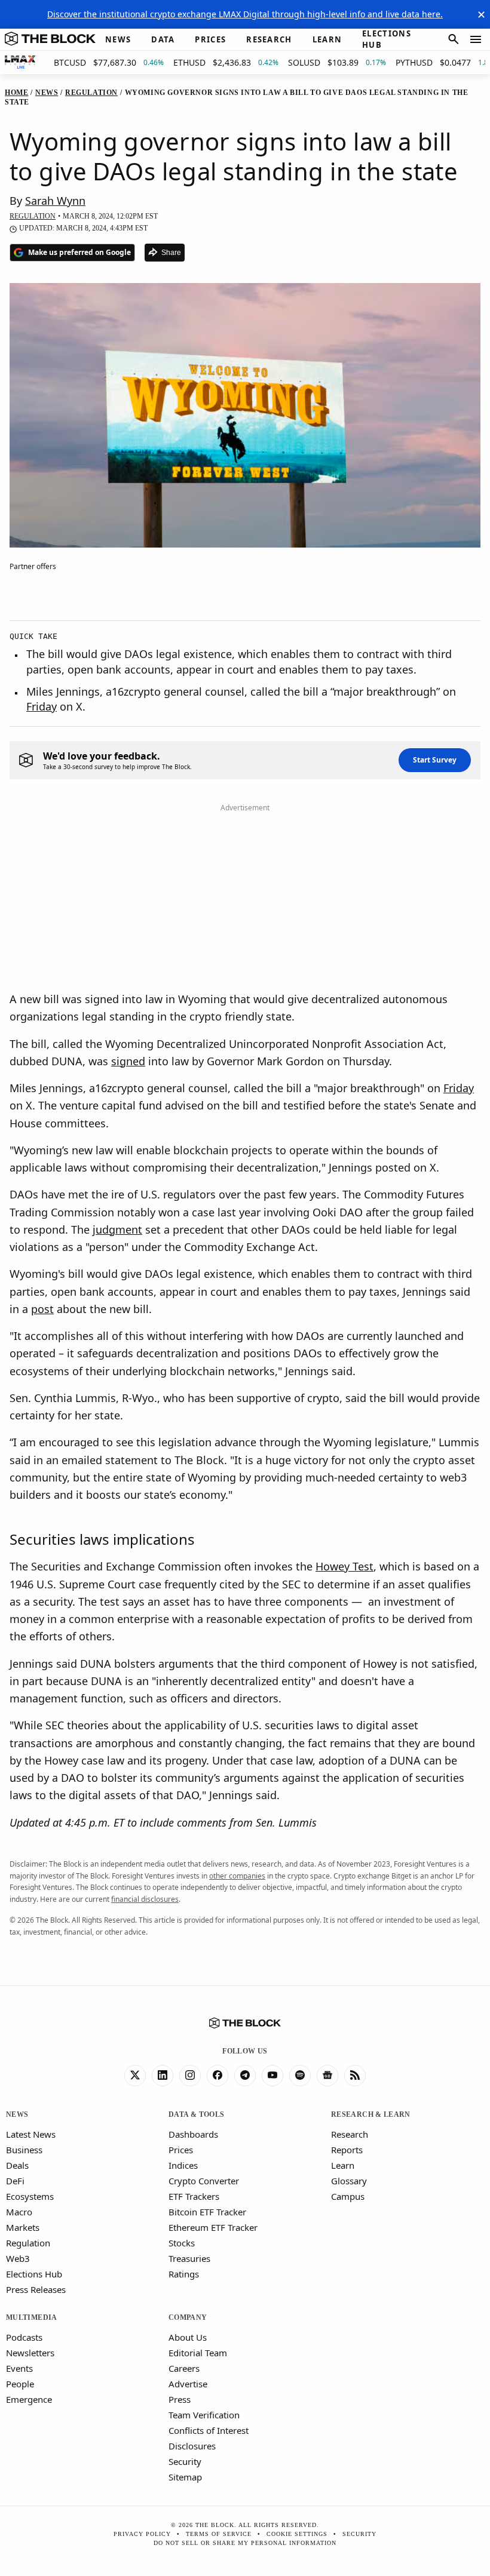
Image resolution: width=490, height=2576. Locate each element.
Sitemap (185, 2477)
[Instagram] (190, 2076)
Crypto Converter (204, 2181)
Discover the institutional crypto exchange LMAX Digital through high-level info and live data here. (245, 14)
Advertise (188, 2384)
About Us (188, 2337)
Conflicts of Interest (209, 2430)
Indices (183, 2165)
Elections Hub (34, 2274)
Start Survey (435, 760)
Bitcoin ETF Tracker (207, 2212)
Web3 (18, 2258)
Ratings (184, 2274)
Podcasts (24, 2337)
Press (180, 2399)
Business (24, 2150)
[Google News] (327, 2076)
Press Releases (36, 2289)
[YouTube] (272, 2076)
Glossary (349, 2181)
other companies (237, 1876)
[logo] (50, 39)
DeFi (15, 2181)
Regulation (28, 2243)
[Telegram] (245, 2076)
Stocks (182, 2243)
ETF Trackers (194, 2196)
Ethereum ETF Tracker (213, 2227)
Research (350, 2134)
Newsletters (30, 2353)
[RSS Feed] (355, 2076)
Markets (23, 2227)
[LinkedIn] (163, 2076)
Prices (181, 2150)
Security (185, 2461)
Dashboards (193, 2134)
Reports (347, 2150)
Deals (17, 2165)
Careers (184, 2368)
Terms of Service (219, 2534)
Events (19, 2368)
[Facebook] (218, 2076)
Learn (343, 2165)
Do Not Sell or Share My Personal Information (245, 2543)
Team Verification (204, 2415)
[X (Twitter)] (135, 2076)
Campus (348, 2196)
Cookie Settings (297, 2534)
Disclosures (192, 2446)
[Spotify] (300, 2076)
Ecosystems (30, 2196)
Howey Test (344, 1566)
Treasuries (189, 2258)
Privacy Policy (142, 2534)
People (20, 2384)
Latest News (31, 2134)
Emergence (29, 2399)
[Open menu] (476, 39)
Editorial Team (198, 2353)
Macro (19, 2212)
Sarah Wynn (55, 201)
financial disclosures (145, 1899)
